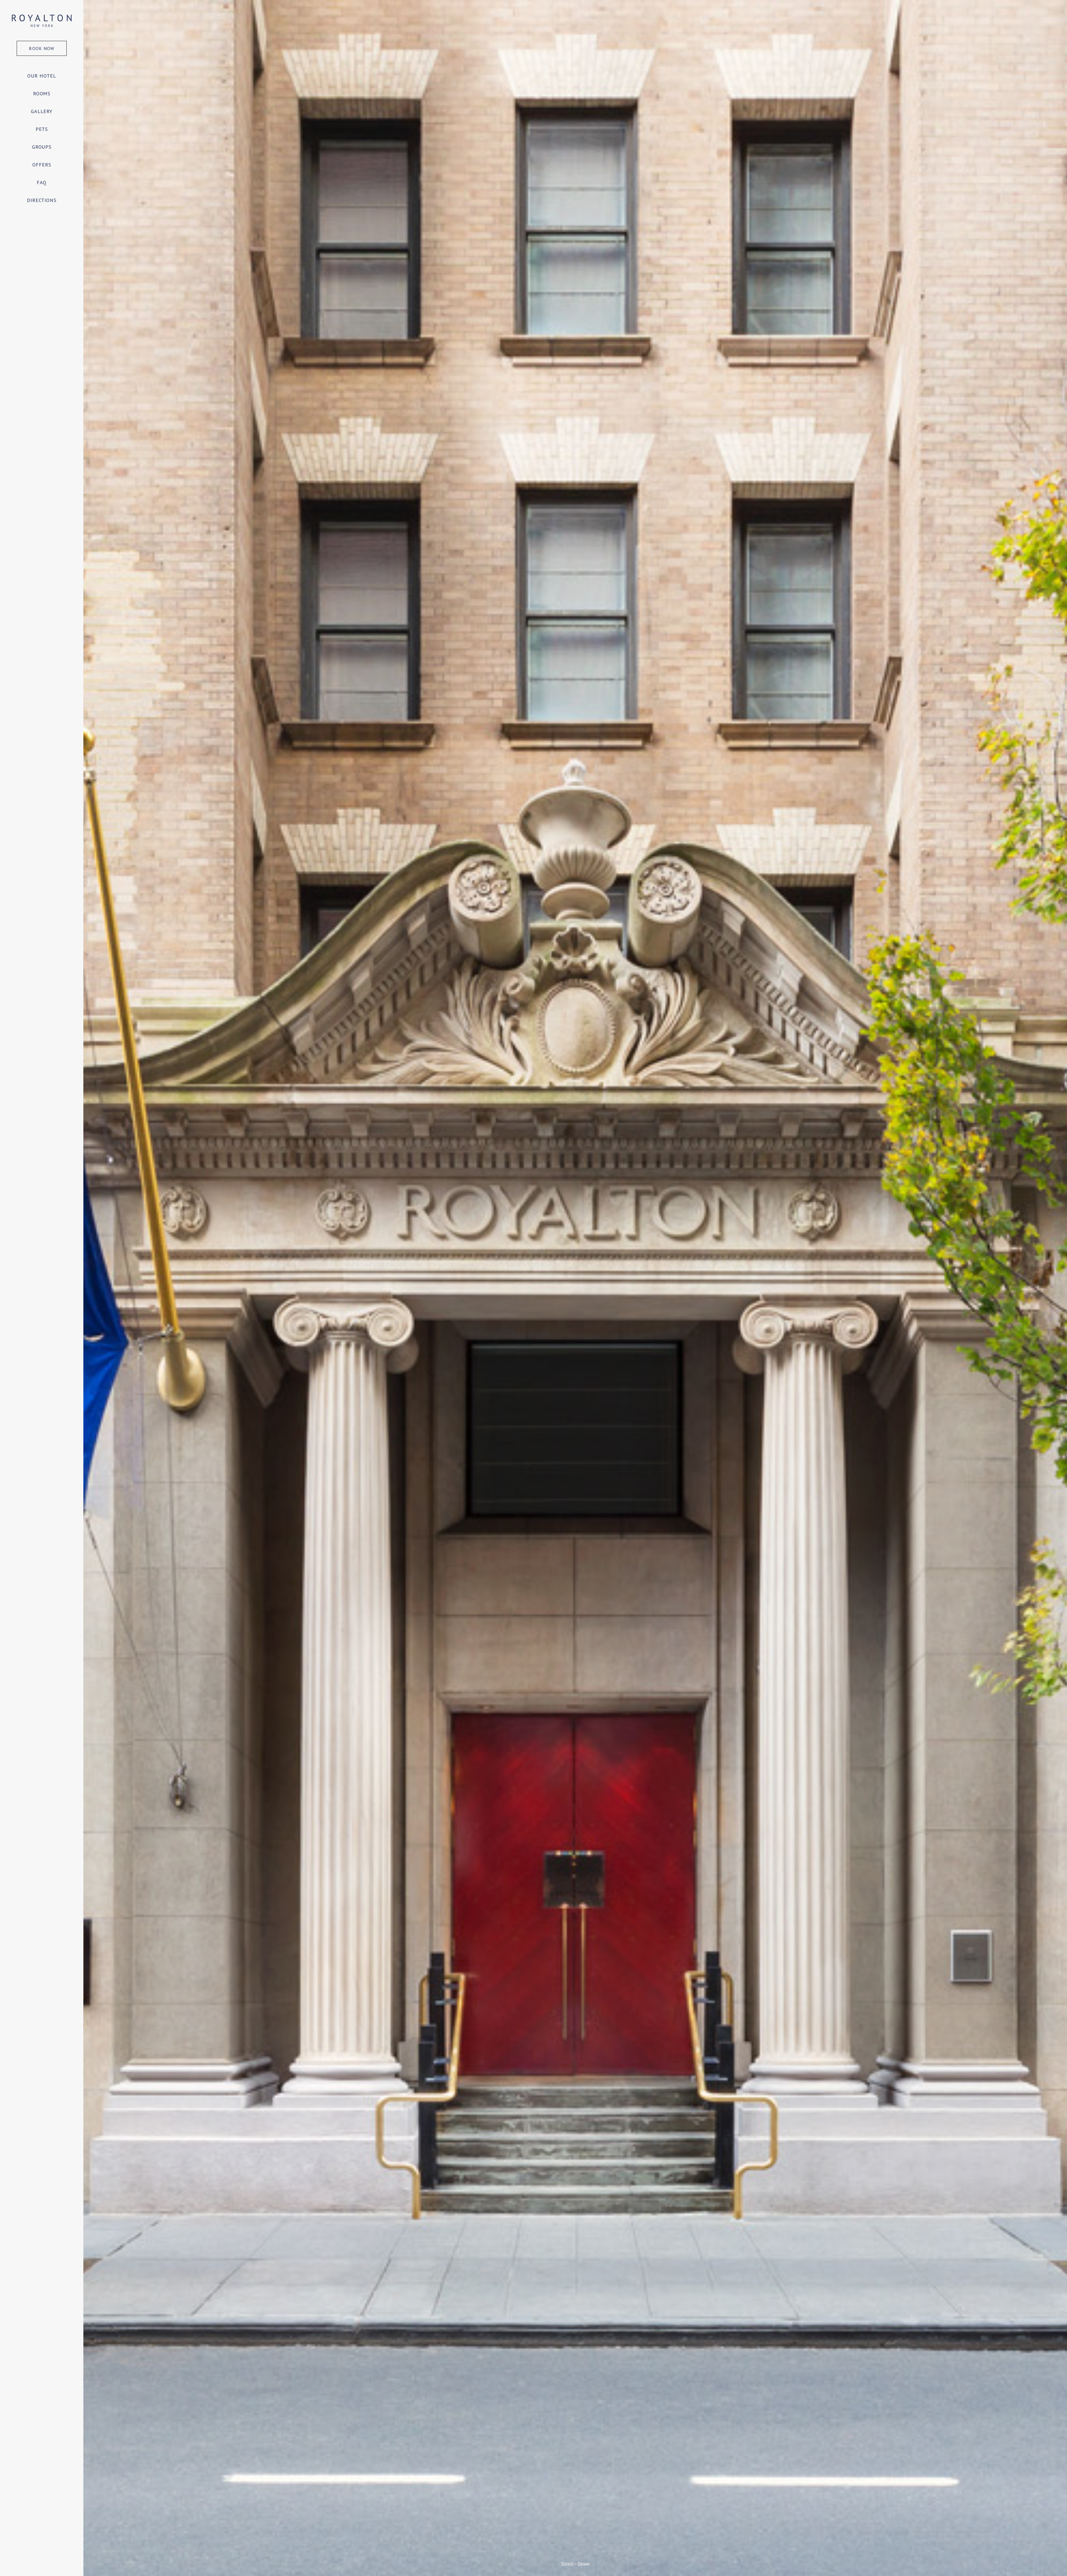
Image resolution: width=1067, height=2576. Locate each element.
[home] (42, 20)
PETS (42, 129)
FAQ (42, 182)
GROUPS (42, 147)
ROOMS (42, 93)
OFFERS (42, 165)
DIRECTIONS (42, 200)
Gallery (42, 111)
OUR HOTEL (42, 76)
